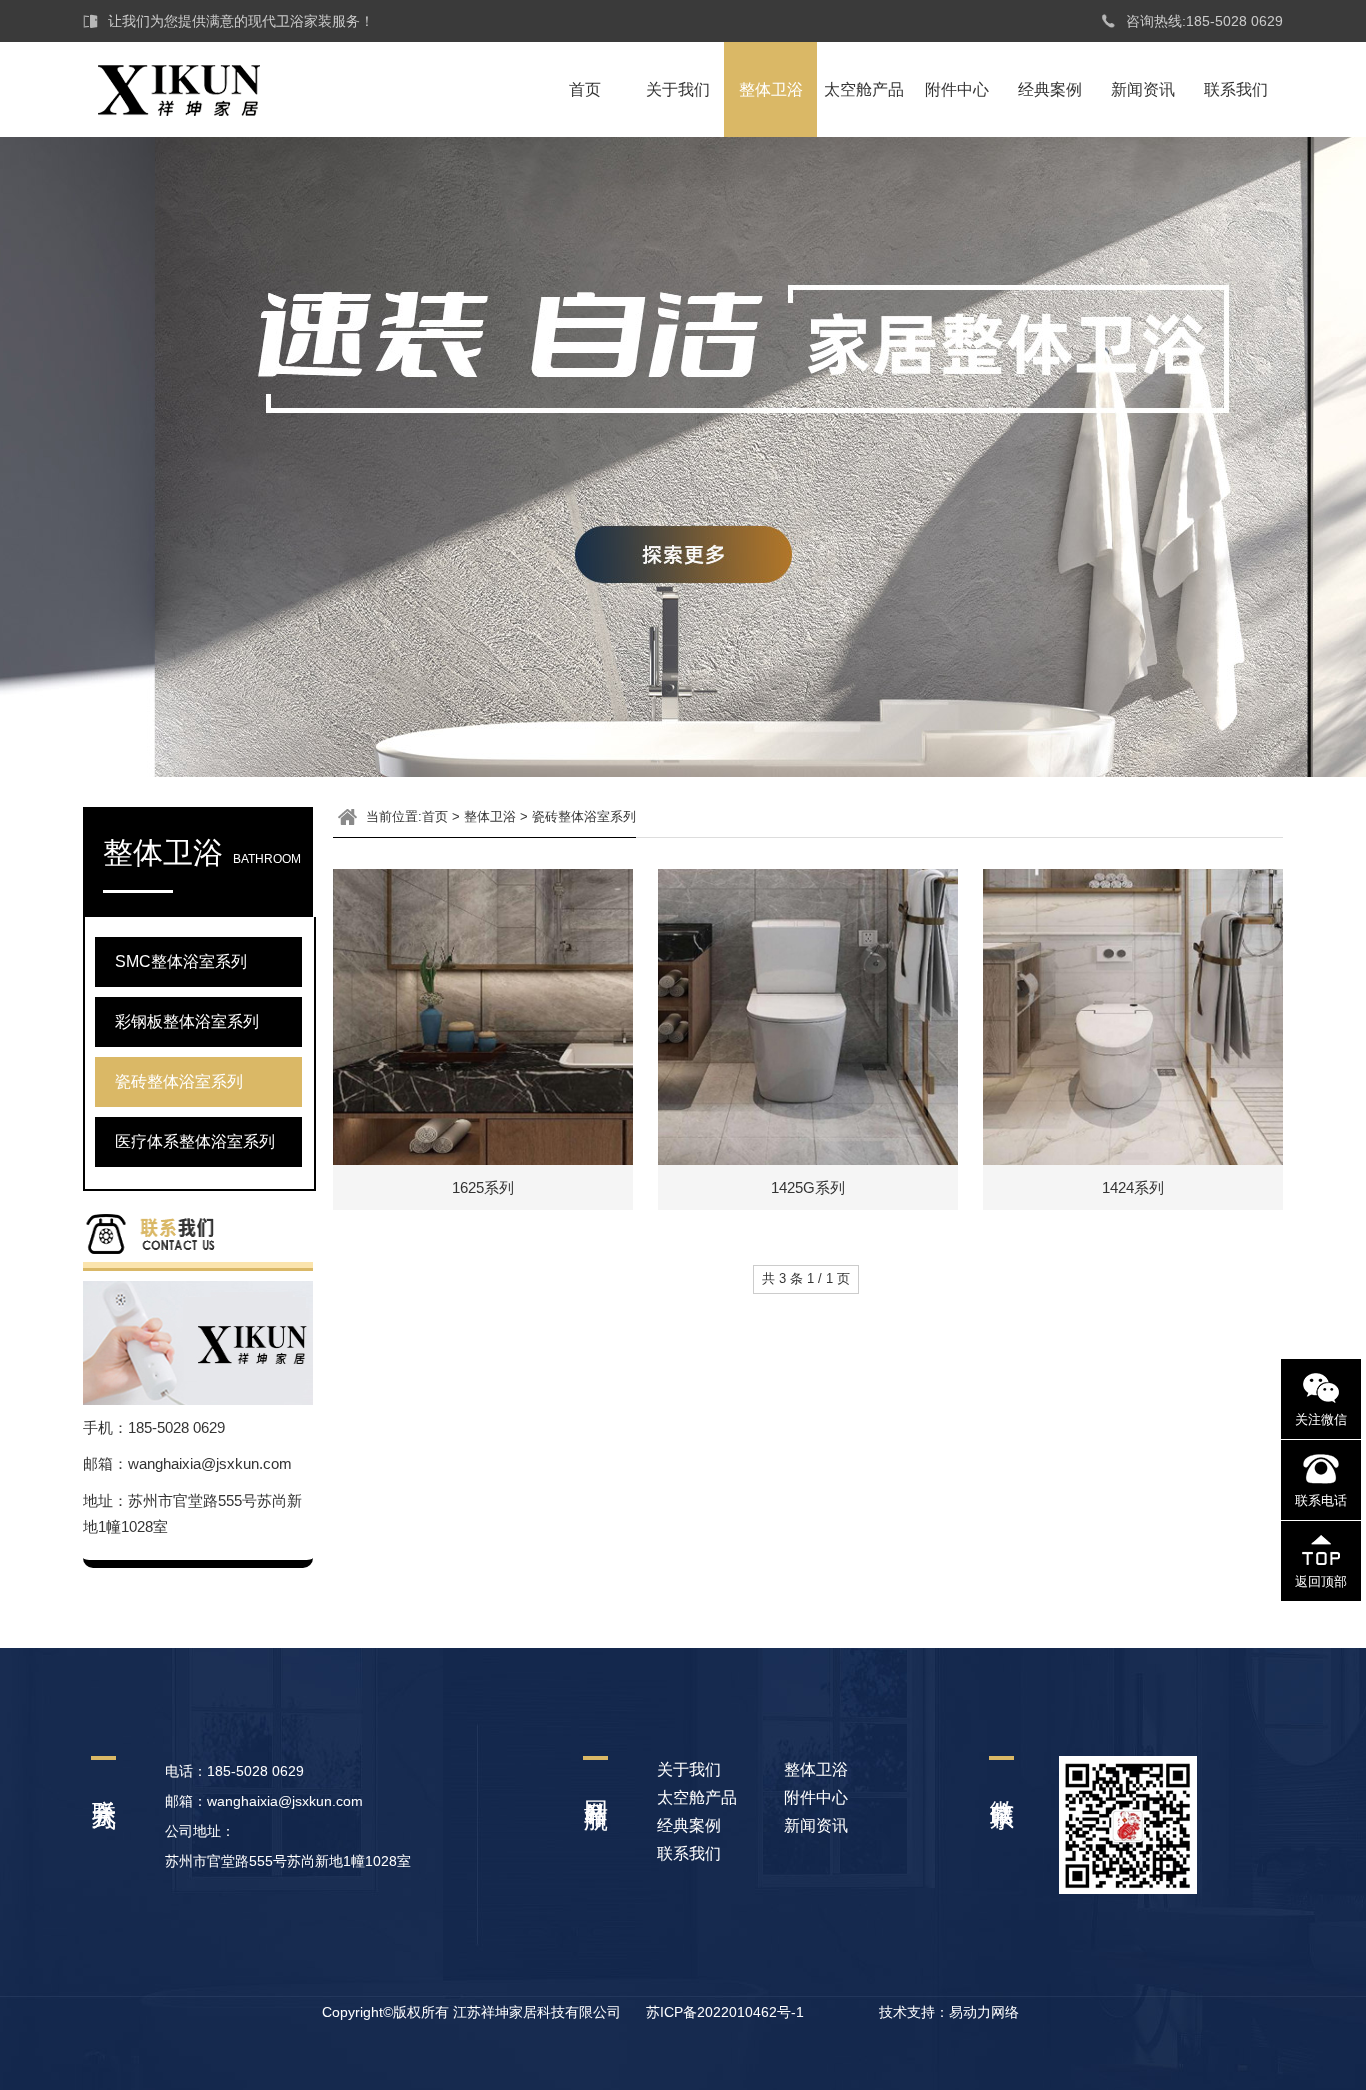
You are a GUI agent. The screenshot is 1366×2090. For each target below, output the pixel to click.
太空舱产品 (864, 89)
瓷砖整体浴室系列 (179, 1081)
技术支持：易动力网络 (949, 2012)
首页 (585, 89)
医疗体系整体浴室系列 (195, 1141)
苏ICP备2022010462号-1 (725, 2012)
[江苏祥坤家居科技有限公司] (171, 79)
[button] (23, 1045)
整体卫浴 (771, 89)
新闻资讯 (1143, 89)
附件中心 (957, 89)
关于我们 (678, 89)
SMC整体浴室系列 (181, 961)
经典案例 (1050, 89)
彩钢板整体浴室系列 (187, 1021)
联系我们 (1236, 89)
